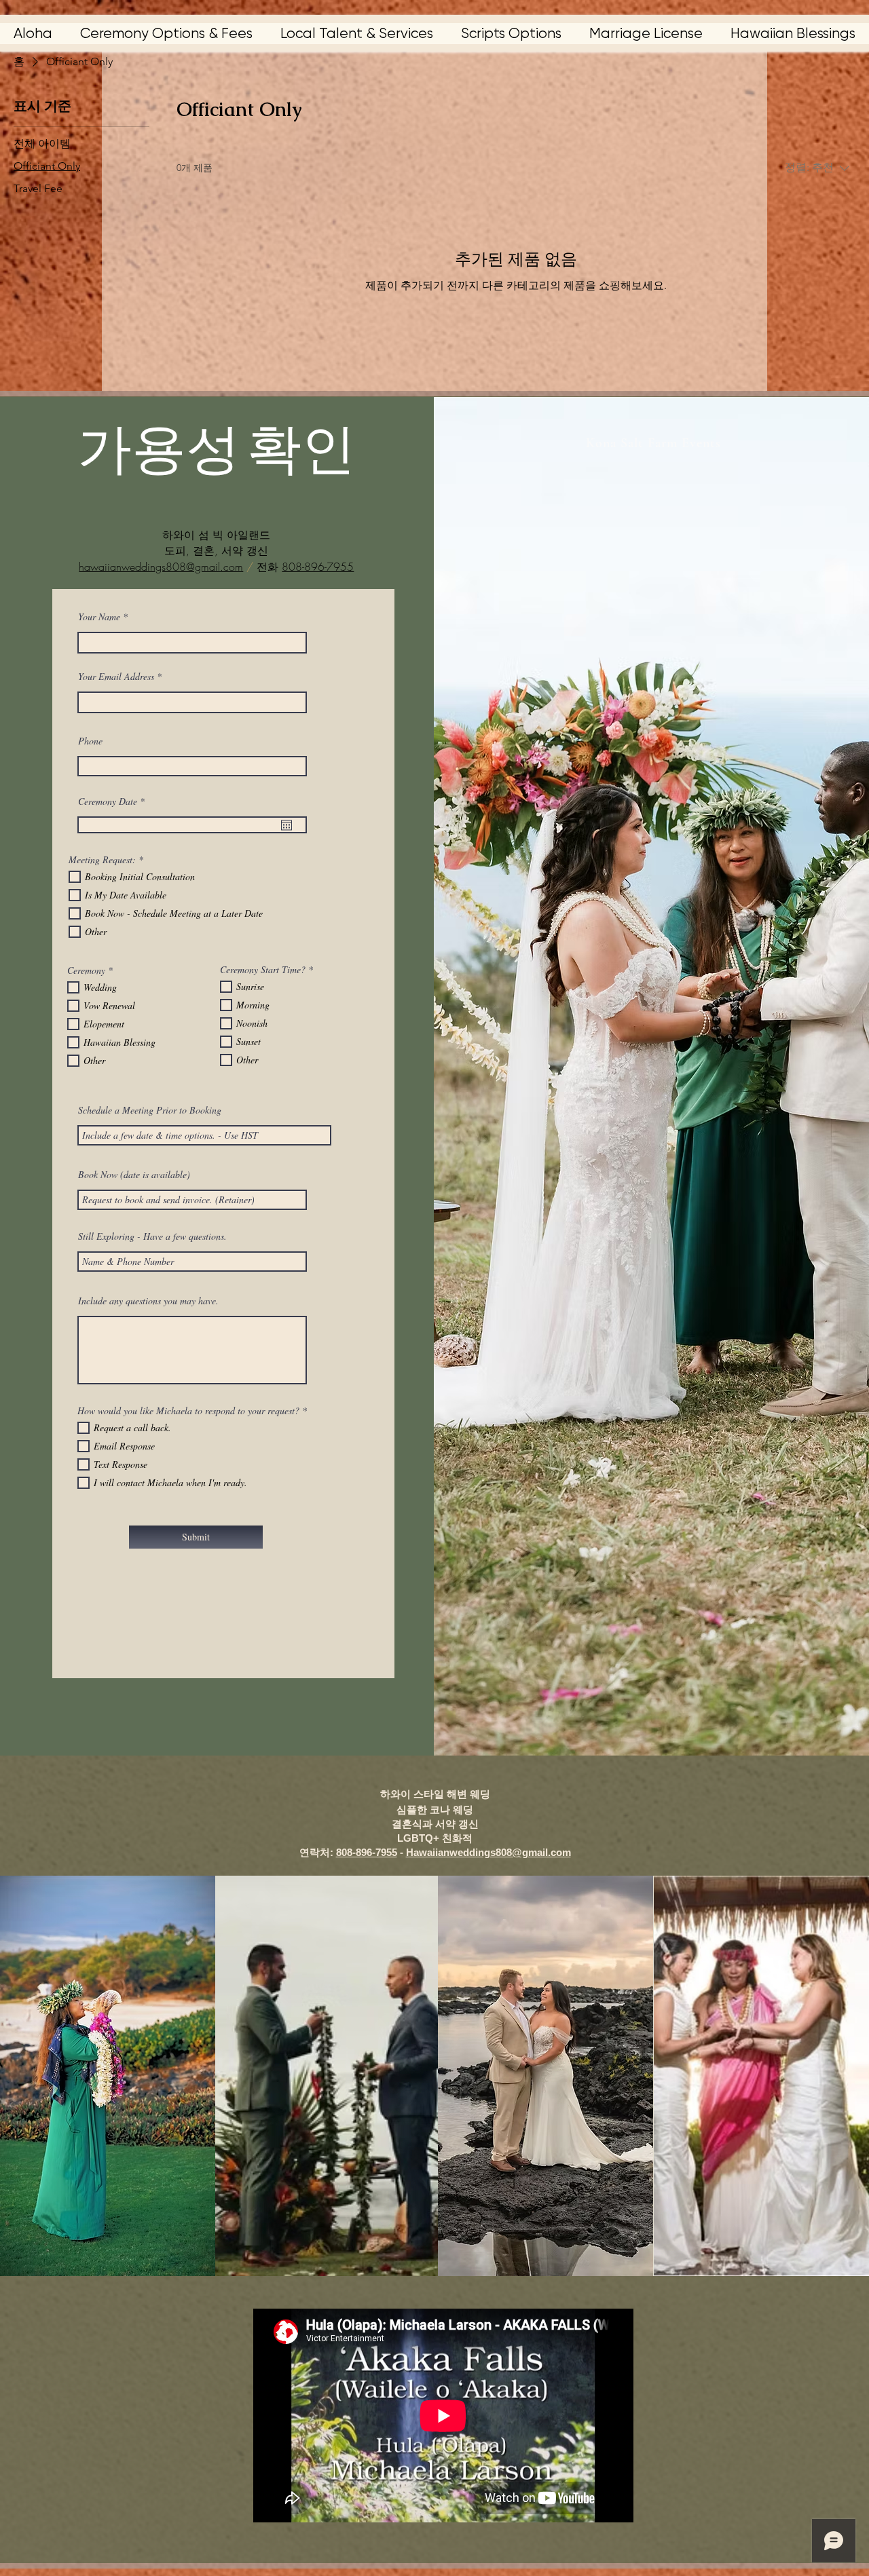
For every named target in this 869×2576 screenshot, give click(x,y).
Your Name (99, 617)
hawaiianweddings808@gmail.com (161, 567)
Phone (90, 741)
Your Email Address (116, 677)
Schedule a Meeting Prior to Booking (150, 1110)
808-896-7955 (318, 567)
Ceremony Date (113, 801)
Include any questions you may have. (148, 1301)
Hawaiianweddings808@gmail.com (488, 1852)
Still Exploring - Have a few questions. (152, 1236)
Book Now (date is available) (134, 1175)
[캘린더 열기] (286, 825)
